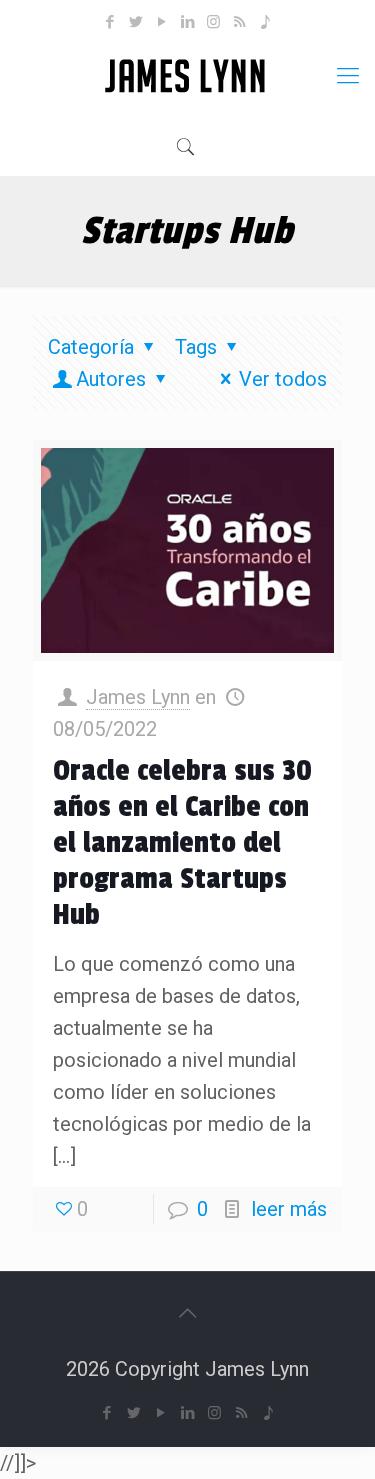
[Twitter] (135, 22)
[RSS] (239, 22)
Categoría (91, 347)
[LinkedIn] (187, 22)
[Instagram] (213, 22)
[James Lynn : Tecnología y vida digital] (187, 76)
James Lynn (138, 697)
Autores (111, 379)
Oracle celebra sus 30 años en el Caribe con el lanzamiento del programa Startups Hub (182, 843)
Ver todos (283, 379)
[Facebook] (109, 22)
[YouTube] (161, 22)
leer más (289, 1209)
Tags (196, 347)
